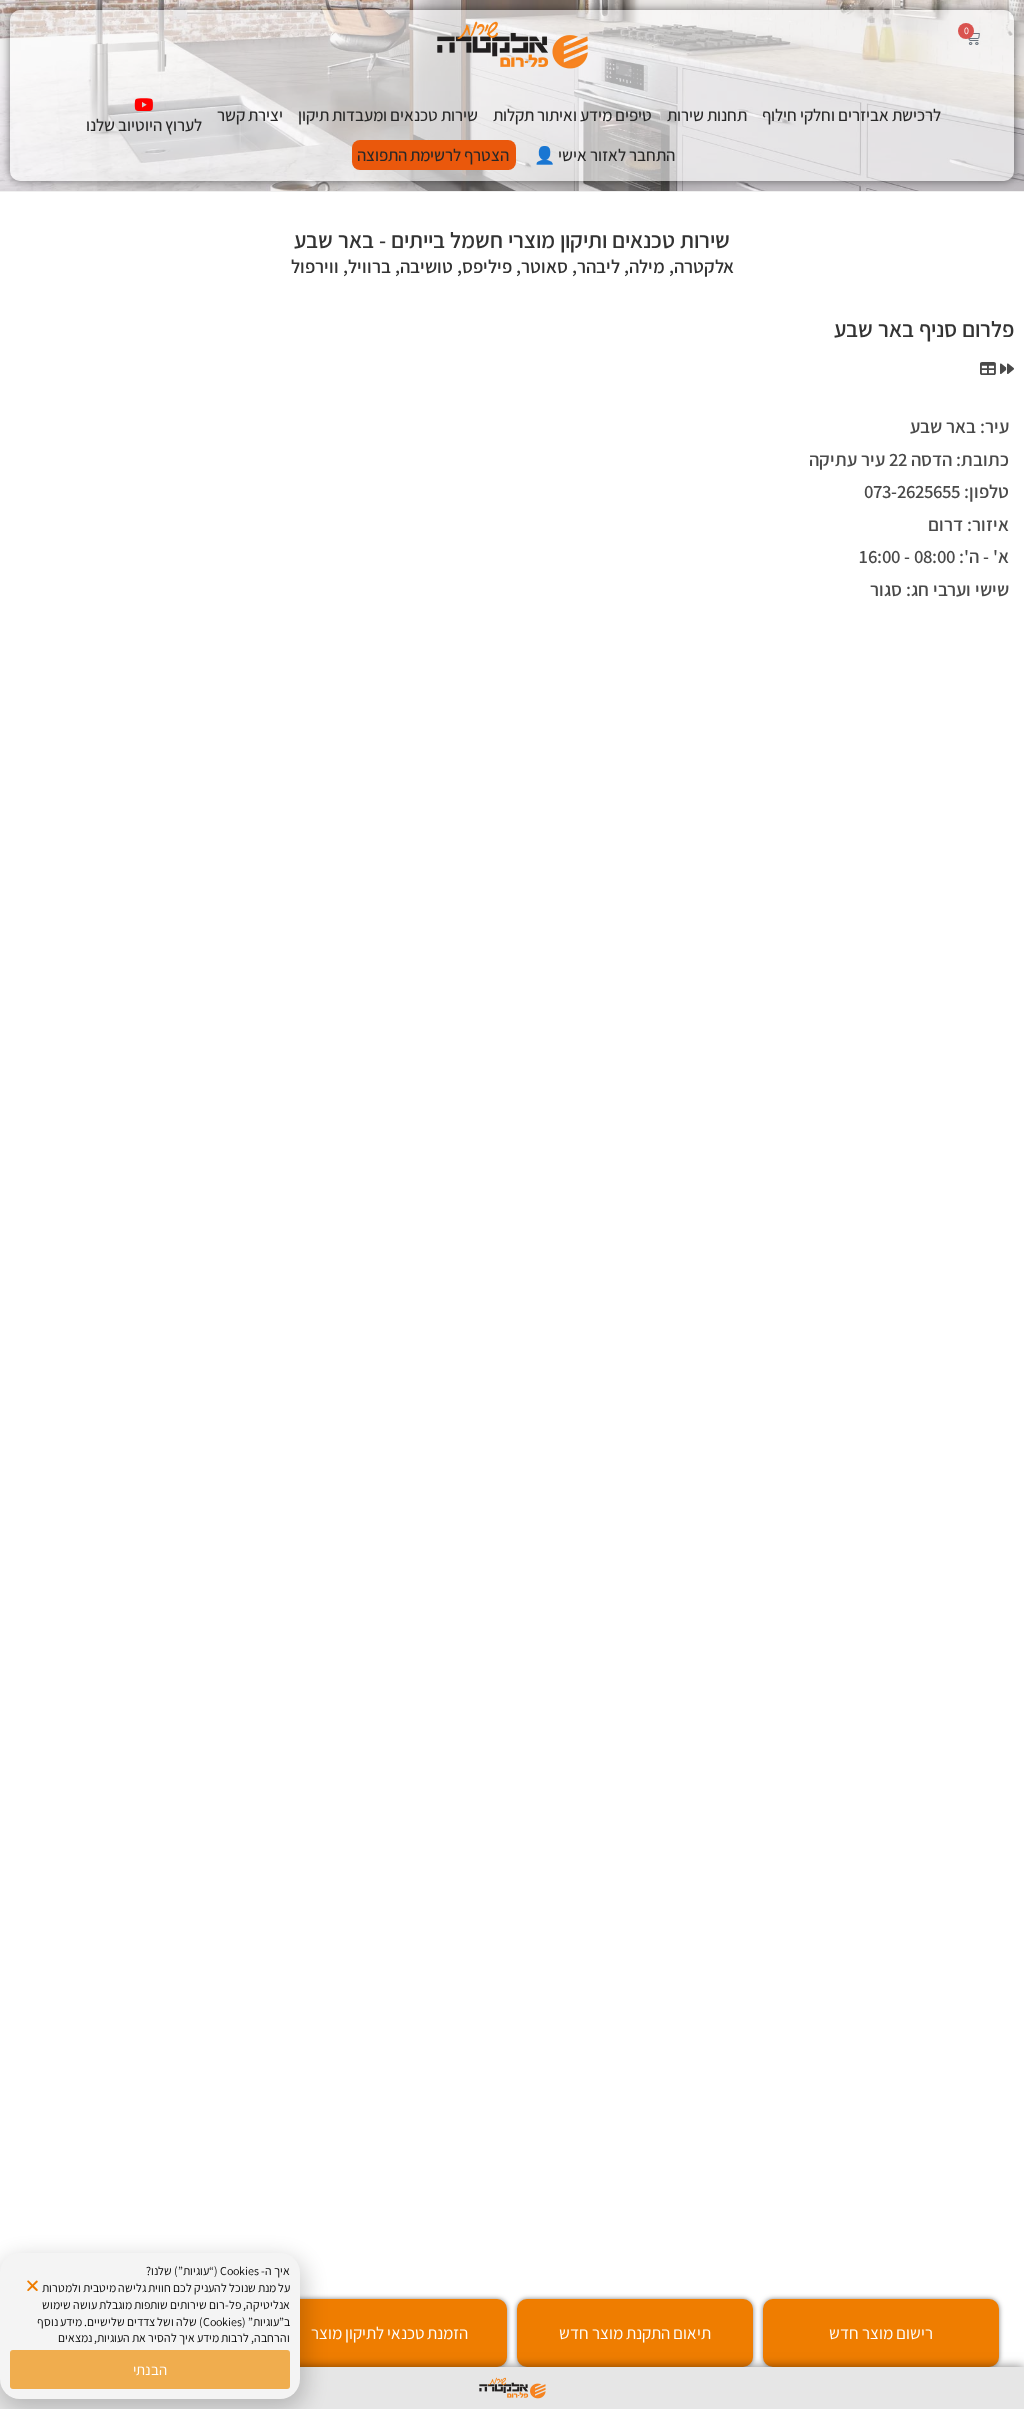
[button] (32, 2285)
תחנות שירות (707, 115)
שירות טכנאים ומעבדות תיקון (388, 115)
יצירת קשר (250, 115)
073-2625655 (912, 491)
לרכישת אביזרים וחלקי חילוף (851, 115)
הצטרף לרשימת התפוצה (433, 155)
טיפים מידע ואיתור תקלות (572, 115)
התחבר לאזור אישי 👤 (604, 155)
